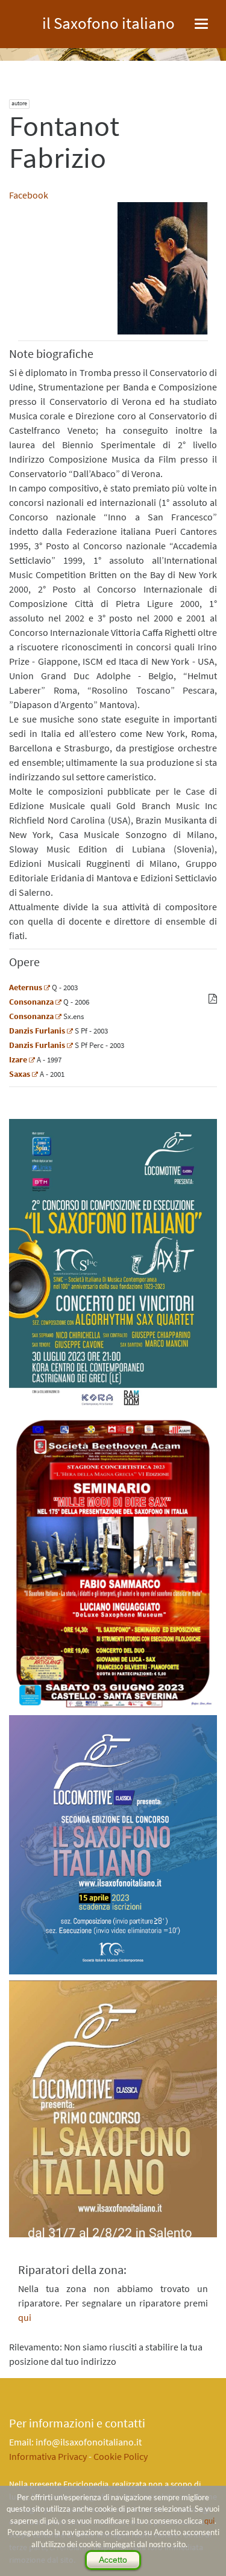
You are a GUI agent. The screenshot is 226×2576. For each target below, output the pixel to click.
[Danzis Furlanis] (70, 1031)
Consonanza (31, 1002)
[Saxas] (35, 1074)
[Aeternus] (47, 987)
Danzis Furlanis (37, 1031)
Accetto (113, 2560)
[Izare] (32, 1059)
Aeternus (26, 987)
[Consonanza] (58, 1002)
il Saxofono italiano (108, 21)
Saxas (20, 1074)
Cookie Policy (121, 2456)
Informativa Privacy (48, 2456)
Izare (18, 1059)
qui (209, 2521)
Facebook (29, 195)
